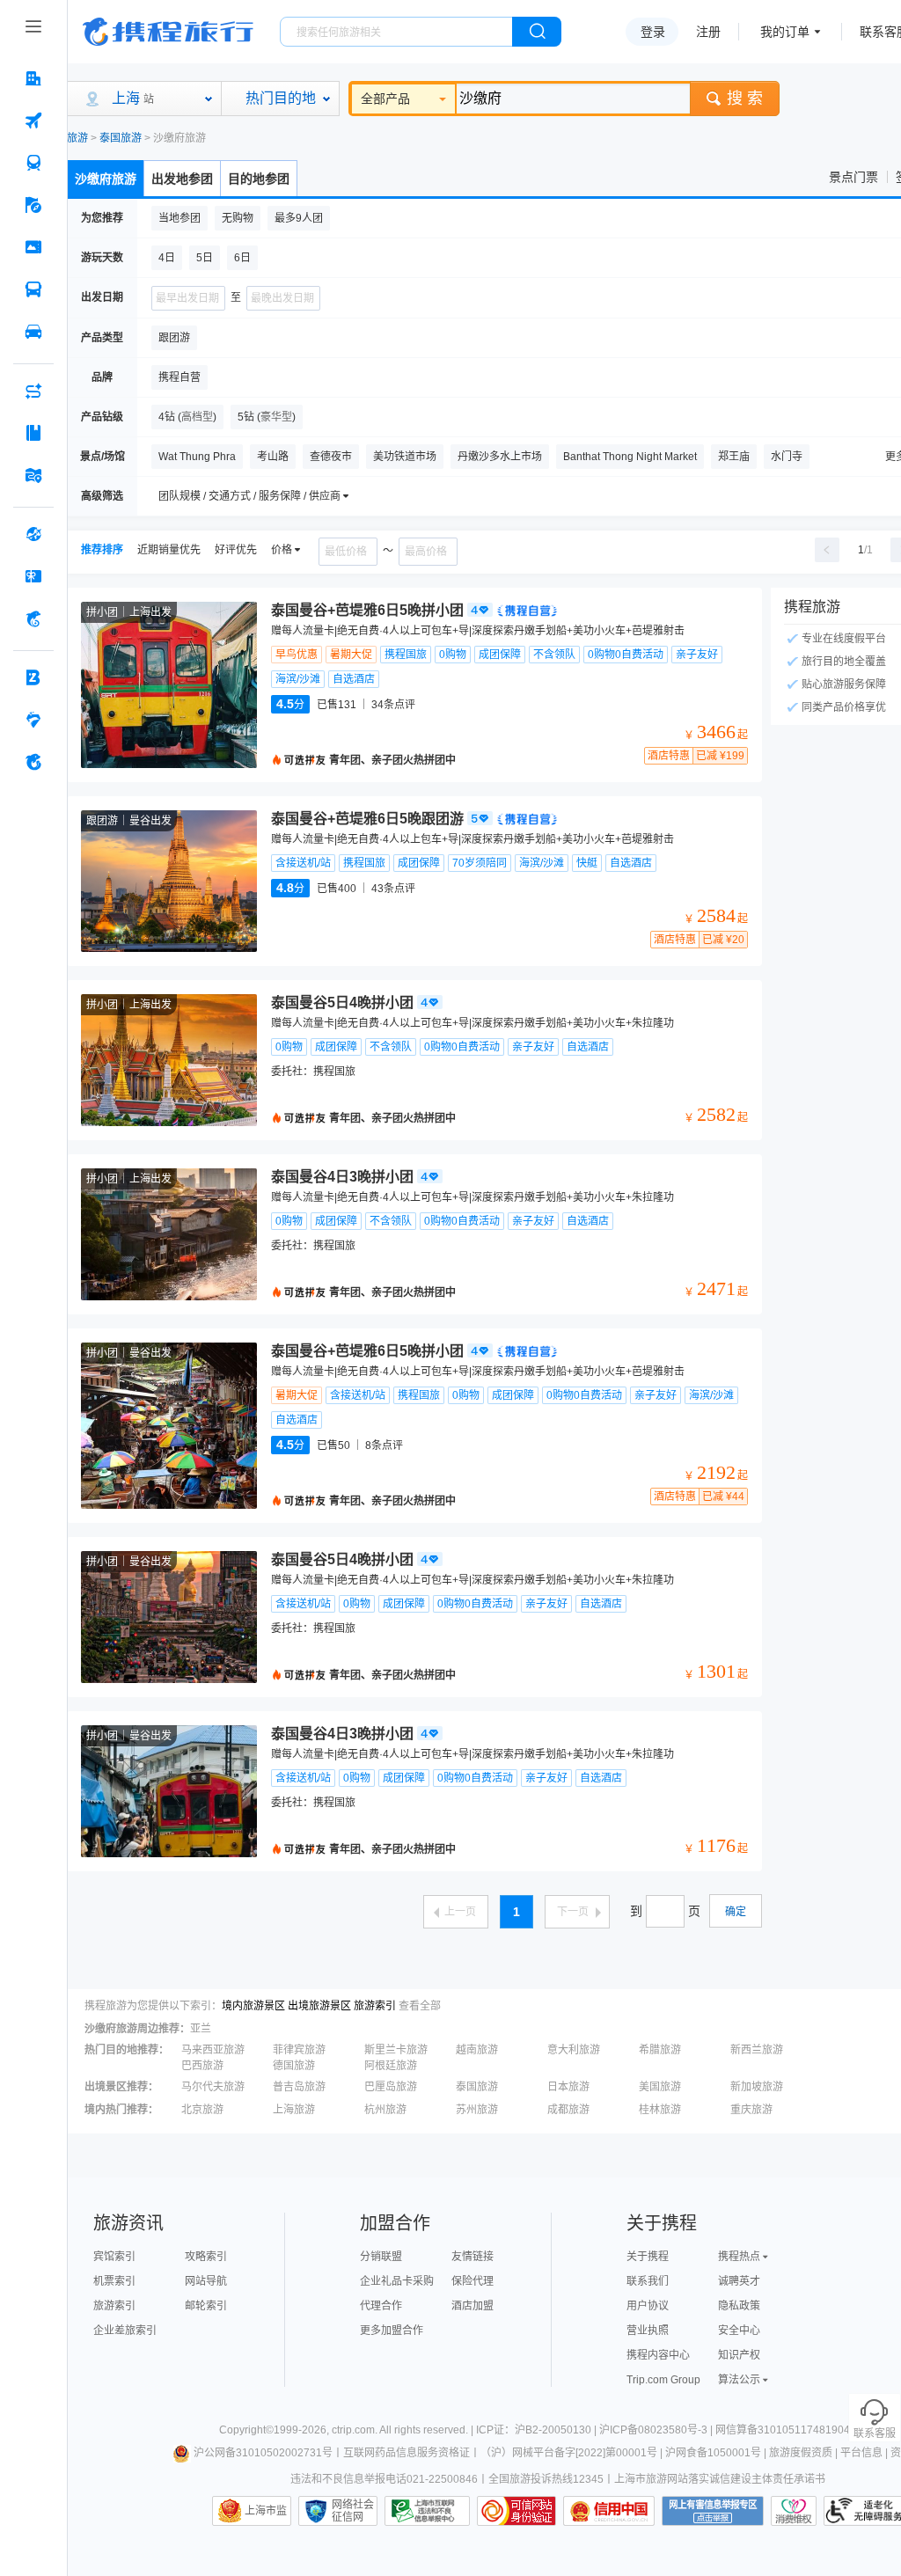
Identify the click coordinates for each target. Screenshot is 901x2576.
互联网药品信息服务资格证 (407, 2453)
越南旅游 (477, 2050)
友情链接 (472, 2257)
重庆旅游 (751, 2110)
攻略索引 (206, 2257)
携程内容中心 (658, 2355)
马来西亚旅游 (213, 2050)
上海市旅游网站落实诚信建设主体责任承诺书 (720, 2479)
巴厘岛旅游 (391, 2087)
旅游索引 (375, 2006)
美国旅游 (660, 2087)
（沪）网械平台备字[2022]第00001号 (569, 2453)
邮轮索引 (206, 2306)
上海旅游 (294, 2110)
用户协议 (648, 2306)
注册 (708, 32)
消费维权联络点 (794, 2511)
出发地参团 (182, 179)
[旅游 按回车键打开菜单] (33, 205)
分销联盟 (381, 2257)
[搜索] (537, 32)
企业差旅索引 (125, 2331)
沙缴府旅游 (106, 179)
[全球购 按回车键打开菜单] (33, 534)
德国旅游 (294, 2066)
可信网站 (516, 2511)
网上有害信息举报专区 (713, 2511)
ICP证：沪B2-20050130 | (538, 2430)
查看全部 (420, 2006)
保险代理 (472, 2281)
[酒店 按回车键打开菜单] (33, 78)
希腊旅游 (660, 2050)
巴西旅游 (202, 2066)
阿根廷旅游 (391, 2066)
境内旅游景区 (253, 2006)
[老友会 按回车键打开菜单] (33, 720)
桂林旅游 (660, 2110)
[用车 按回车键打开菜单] (33, 332)
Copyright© (246, 2430)
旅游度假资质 (801, 2453)
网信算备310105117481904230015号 (806, 2430)
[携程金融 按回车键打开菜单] (33, 618)
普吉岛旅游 (299, 2087)
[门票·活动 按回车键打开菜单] (33, 247)
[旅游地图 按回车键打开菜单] (33, 475)
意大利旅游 (574, 2050)
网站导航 (206, 2281)
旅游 (77, 138)
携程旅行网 (168, 32)
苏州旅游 (477, 2110)
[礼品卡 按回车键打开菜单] (33, 576)
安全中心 (739, 2331)
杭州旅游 (385, 2110)
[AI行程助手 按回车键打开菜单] (33, 391)
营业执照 (648, 2331)
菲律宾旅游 (299, 2050)
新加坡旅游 (757, 2087)
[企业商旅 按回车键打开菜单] (33, 677)
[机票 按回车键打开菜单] (33, 121)
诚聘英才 (739, 2281)
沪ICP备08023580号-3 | (657, 2430)
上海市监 (266, 2511)
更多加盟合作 (392, 2331)
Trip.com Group (663, 2380)
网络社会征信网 (353, 2511)
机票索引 (114, 2281)
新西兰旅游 (757, 2050)
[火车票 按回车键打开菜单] (33, 163)
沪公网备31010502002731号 (263, 2453)
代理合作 (381, 2306)
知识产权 (739, 2355)
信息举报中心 (427, 2511)
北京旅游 (202, 2110)
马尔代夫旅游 (213, 2087)
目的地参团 (259, 179)
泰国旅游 (121, 138)
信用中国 (609, 2511)
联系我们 (648, 2281)
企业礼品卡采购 (397, 2281)
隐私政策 (739, 2306)
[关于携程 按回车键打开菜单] (33, 762)
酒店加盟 (472, 2306)
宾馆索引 (114, 2257)
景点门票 (853, 177)
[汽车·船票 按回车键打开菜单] (33, 289)
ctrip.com (353, 2430)
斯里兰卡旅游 (396, 2050)
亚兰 (201, 2029)
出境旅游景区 (319, 2006)
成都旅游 (568, 2110)
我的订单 (785, 32)
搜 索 (745, 99)
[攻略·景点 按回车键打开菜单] (33, 433)
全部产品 (385, 99)
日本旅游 (568, 2087)
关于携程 (648, 2257)
